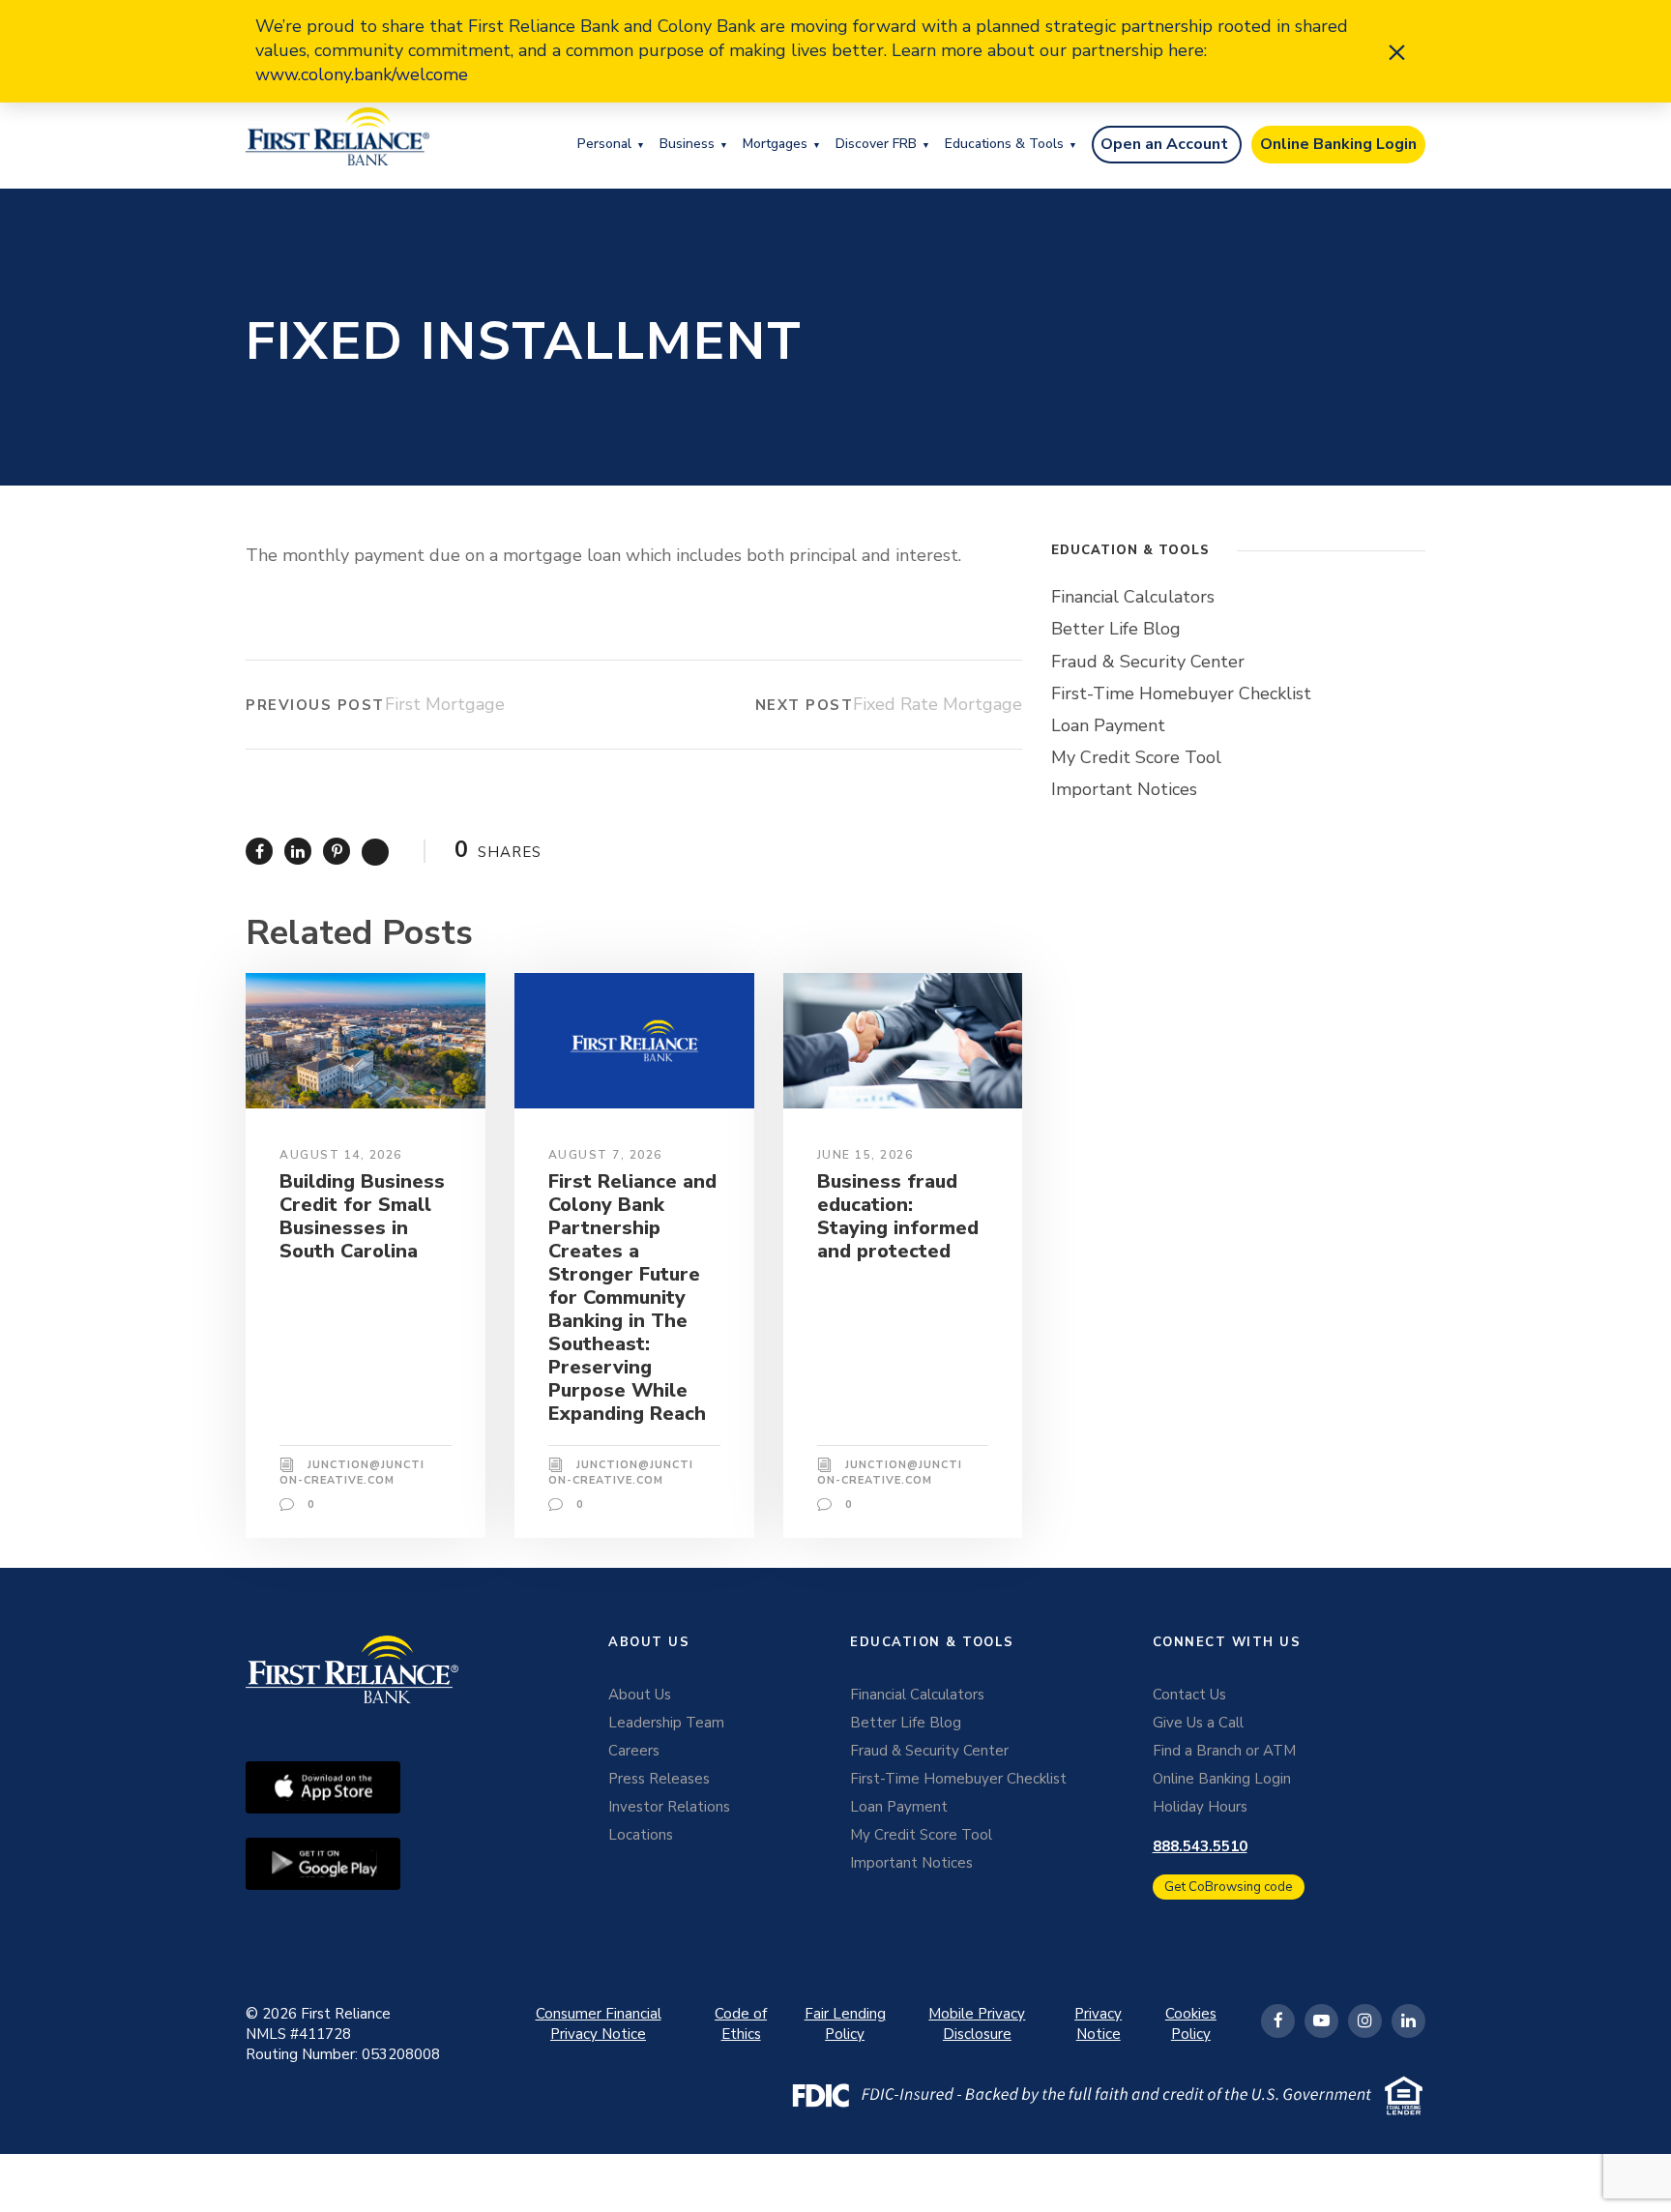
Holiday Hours (1200, 1807)
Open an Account (1164, 144)
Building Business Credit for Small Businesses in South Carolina (362, 1216)
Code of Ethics (741, 2024)
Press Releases (659, 1779)
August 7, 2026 (605, 1155)
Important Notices (1124, 789)
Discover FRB (876, 144)
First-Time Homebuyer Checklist (1181, 693)
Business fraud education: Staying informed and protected (898, 1216)
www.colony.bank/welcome (362, 74)
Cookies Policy (1191, 2024)
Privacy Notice (1098, 2024)
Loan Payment (1108, 725)
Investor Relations (669, 1807)
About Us (640, 1695)
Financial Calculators (1133, 597)
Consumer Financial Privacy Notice (599, 2024)
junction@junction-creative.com (352, 1473)
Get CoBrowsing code (1229, 1887)
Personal (604, 144)
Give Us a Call (1198, 1723)
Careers (634, 1751)
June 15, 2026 (865, 1155)
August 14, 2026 (341, 1155)
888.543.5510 (1200, 1846)
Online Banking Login (1338, 144)
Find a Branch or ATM (1224, 1751)
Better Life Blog (1116, 629)
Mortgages (775, 144)
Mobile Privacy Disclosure (977, 2024)
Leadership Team (666, 1723)
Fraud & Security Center (1148, 662)
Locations (641, 1835)
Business (687, 144)
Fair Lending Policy (845, 2024)
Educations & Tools (1004, 144)
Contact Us (1189, 1695)
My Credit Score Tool (1136, 757)
